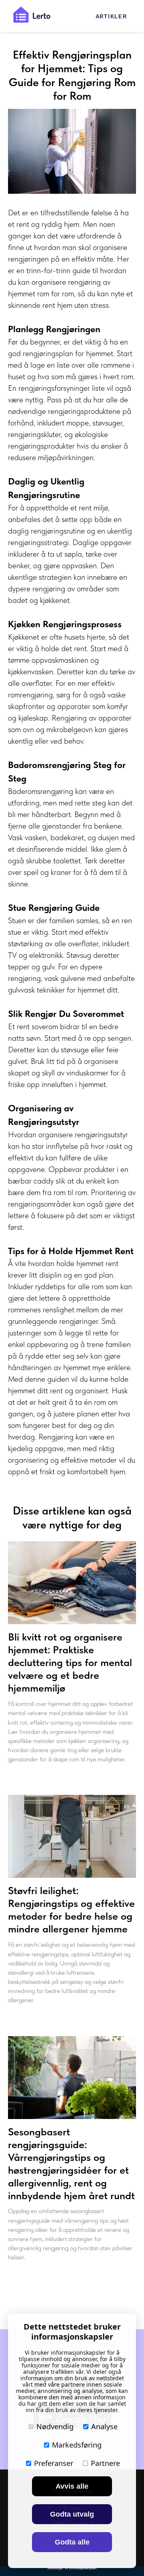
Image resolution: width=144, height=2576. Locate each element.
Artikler (111, 17)
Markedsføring (77, 2445)
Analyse (104, 2426)
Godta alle (72, 2542)
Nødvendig (55, 2426)
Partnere (105, 2463)
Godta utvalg (72, 2514)
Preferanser (54, 2463)
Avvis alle (72, 2486)
